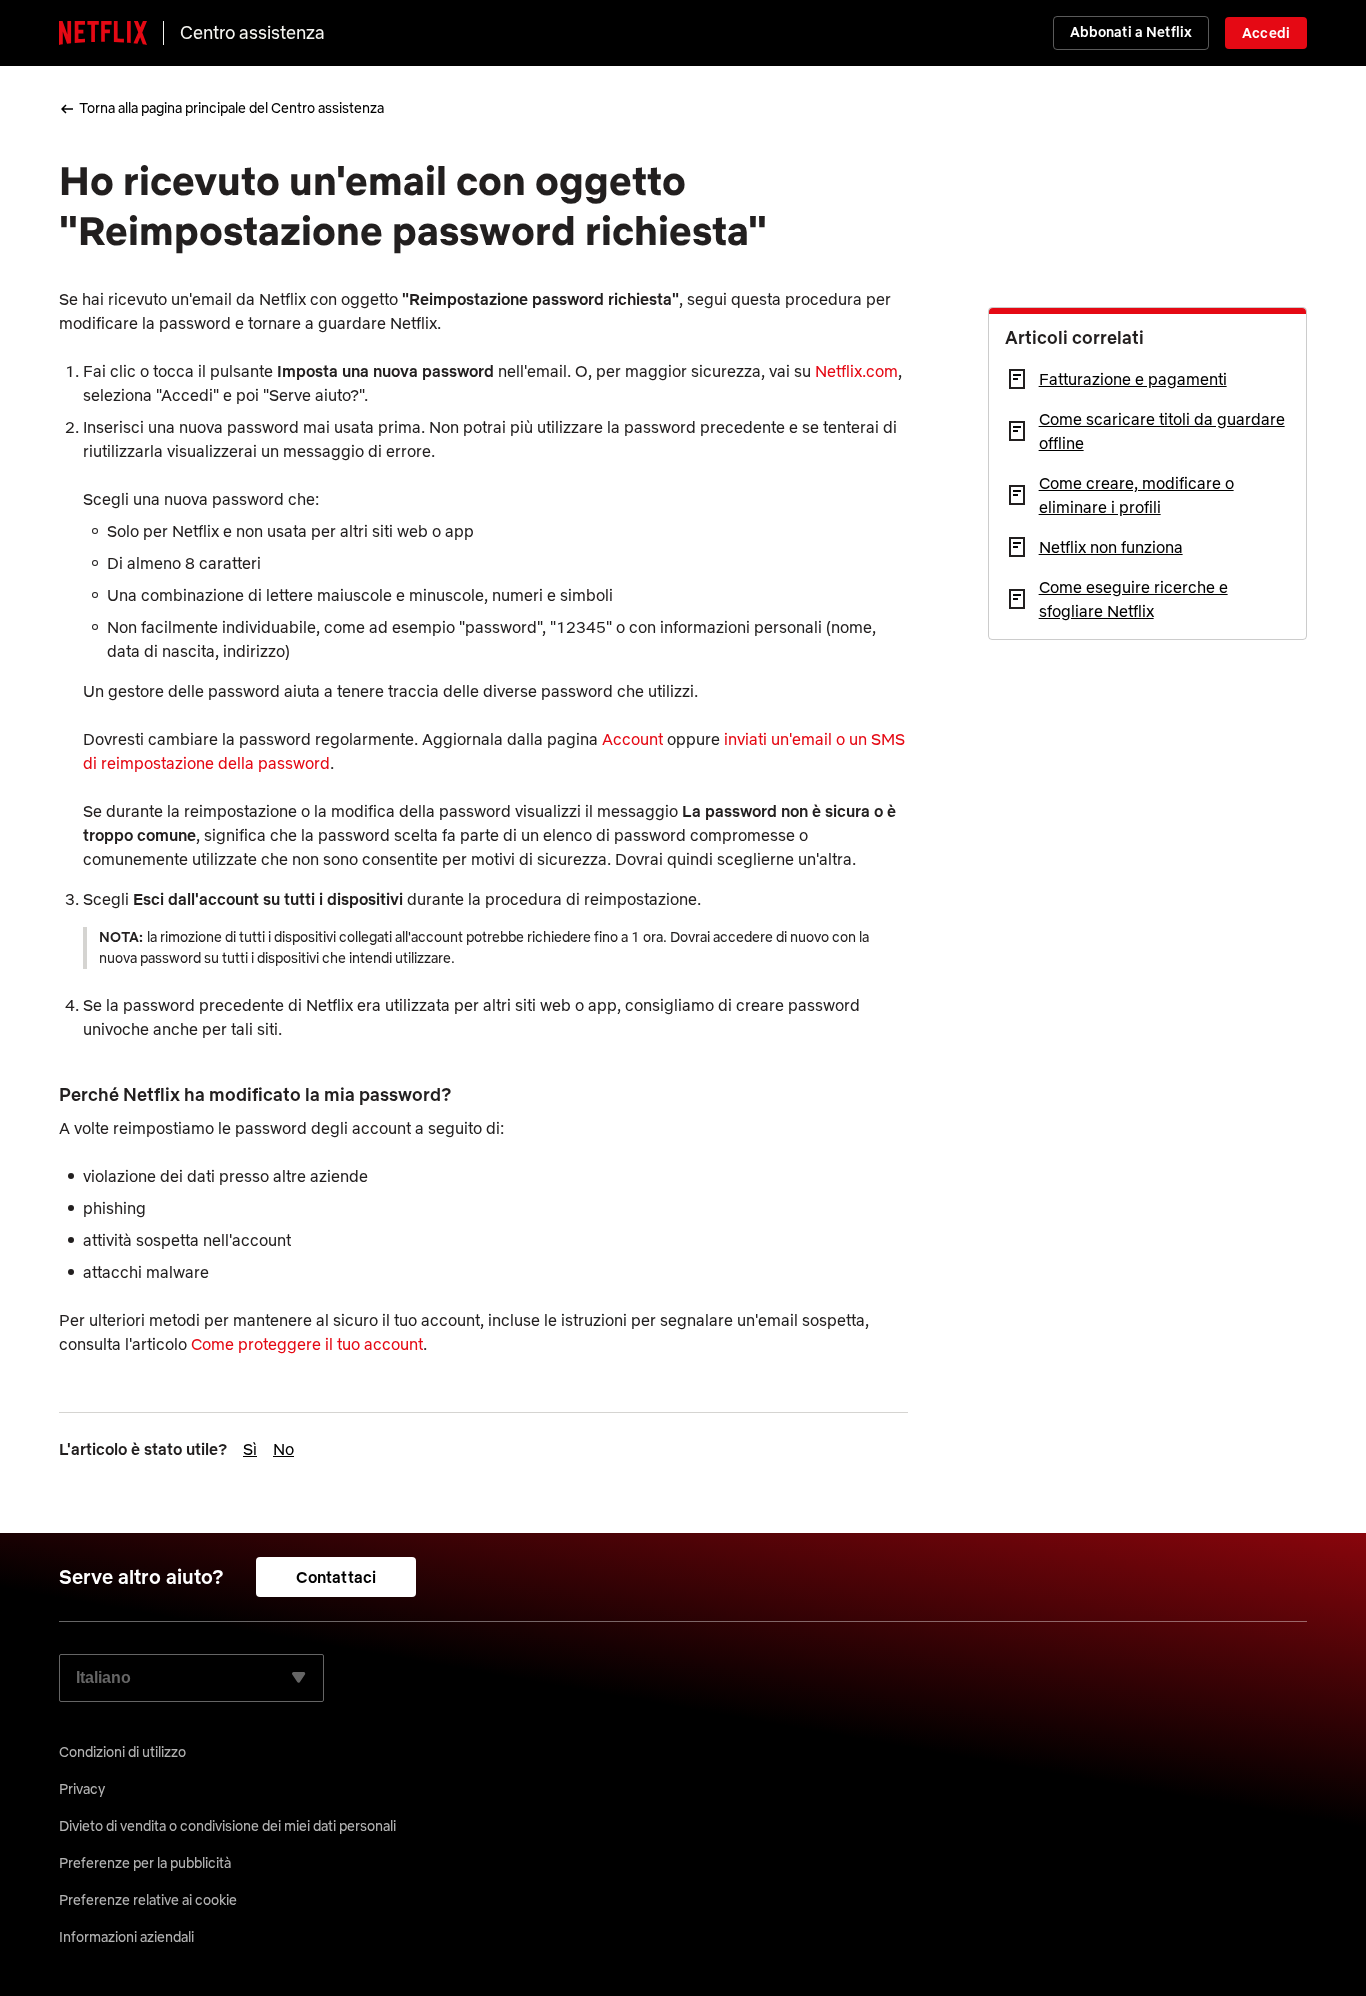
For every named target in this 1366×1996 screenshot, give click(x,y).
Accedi (1266, 33)
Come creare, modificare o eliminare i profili (1136, 495)
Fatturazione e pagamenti (1133, 379)
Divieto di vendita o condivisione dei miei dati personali (227, 1826)
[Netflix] (103, 33)
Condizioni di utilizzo (122, 1752)
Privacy (82, 1789)
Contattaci (336, 1577)
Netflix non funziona (1111, 547)
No (283, 1449)
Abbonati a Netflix (1131, 32)
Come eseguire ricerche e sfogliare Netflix (1133, 599)
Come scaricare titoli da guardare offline (1162, 431)
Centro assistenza (252, 32)
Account (632, 739)
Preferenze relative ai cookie (148, 1900)
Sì (250, 1449)
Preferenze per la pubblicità (145, 1863)
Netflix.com (856, 371)
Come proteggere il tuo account (307, 1344)
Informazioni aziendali (126, 1937)
